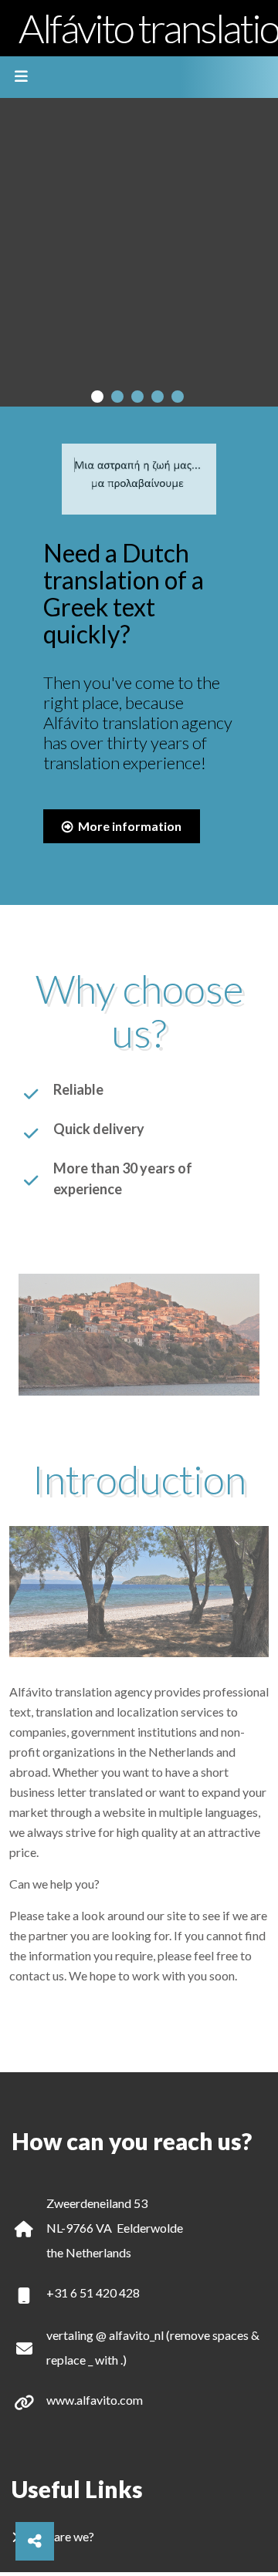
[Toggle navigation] (21, 77)
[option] (139, 252)
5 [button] (178, 397)
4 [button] (158, 397)
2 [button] (117, 397)
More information (129, 826)
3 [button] (137, 397)
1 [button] (97, 397)
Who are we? (60, 2536)
